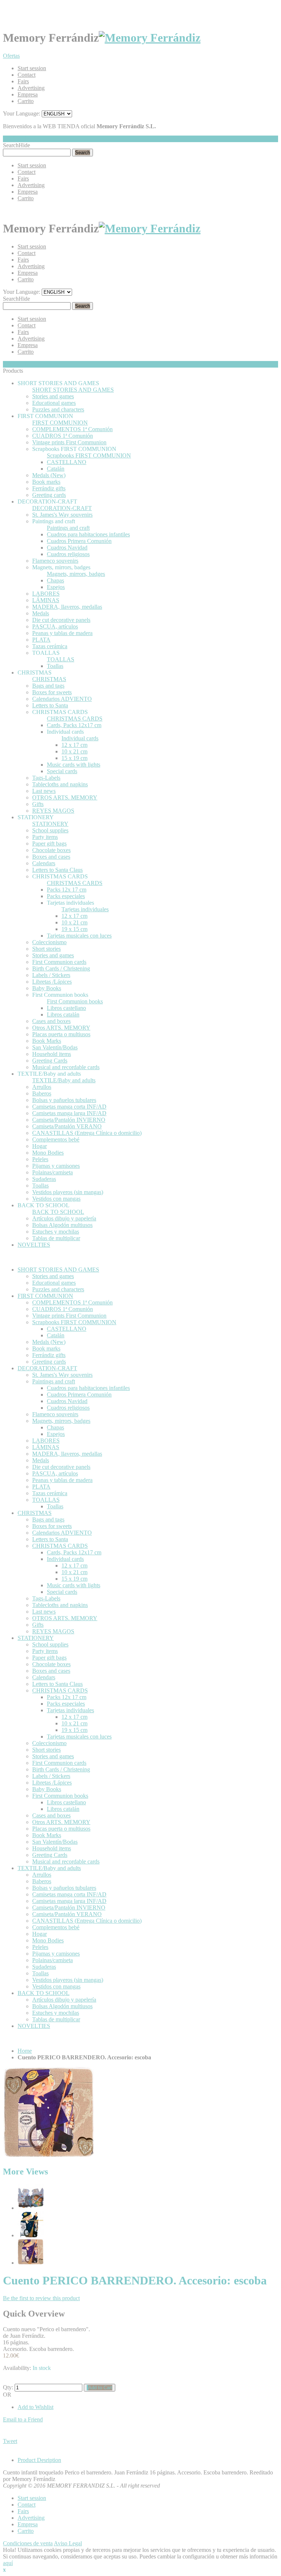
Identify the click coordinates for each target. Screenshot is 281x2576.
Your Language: (22, 113)
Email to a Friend (23, 2419)
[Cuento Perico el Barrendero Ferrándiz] (31, 2235)
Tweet (10, 2441)
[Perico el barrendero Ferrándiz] (31, 2263)
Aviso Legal (68, 2543)
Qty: (8, 2387)
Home (25, 2051)
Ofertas (11, 56)
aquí (8, 2563)
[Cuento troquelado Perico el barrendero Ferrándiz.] (31, 2208)
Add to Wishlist (35, 2407)
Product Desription (39, 2460)
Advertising (31, 88)
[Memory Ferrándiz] (150, 38)
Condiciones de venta (28, 2543)
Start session (32, 68)
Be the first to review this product (41, 2298)
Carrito (26, 101)
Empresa (28, 94)
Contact (27, 75)
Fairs (23, 81)
